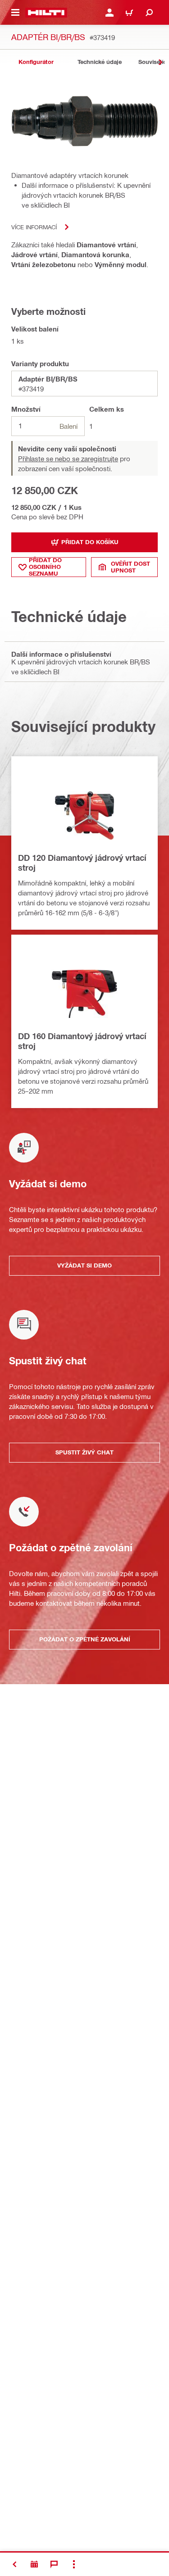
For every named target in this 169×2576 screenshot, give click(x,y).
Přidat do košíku (90, 542)
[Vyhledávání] (149, 13)
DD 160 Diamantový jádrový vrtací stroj (82, 1041)
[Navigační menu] (15, 13)
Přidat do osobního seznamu (45, 567)
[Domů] (46, 13)
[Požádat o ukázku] (34, 2564)
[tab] (36, 62)
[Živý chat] (54, 2564)
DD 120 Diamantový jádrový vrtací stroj (82, 863)
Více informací (34, 227)
